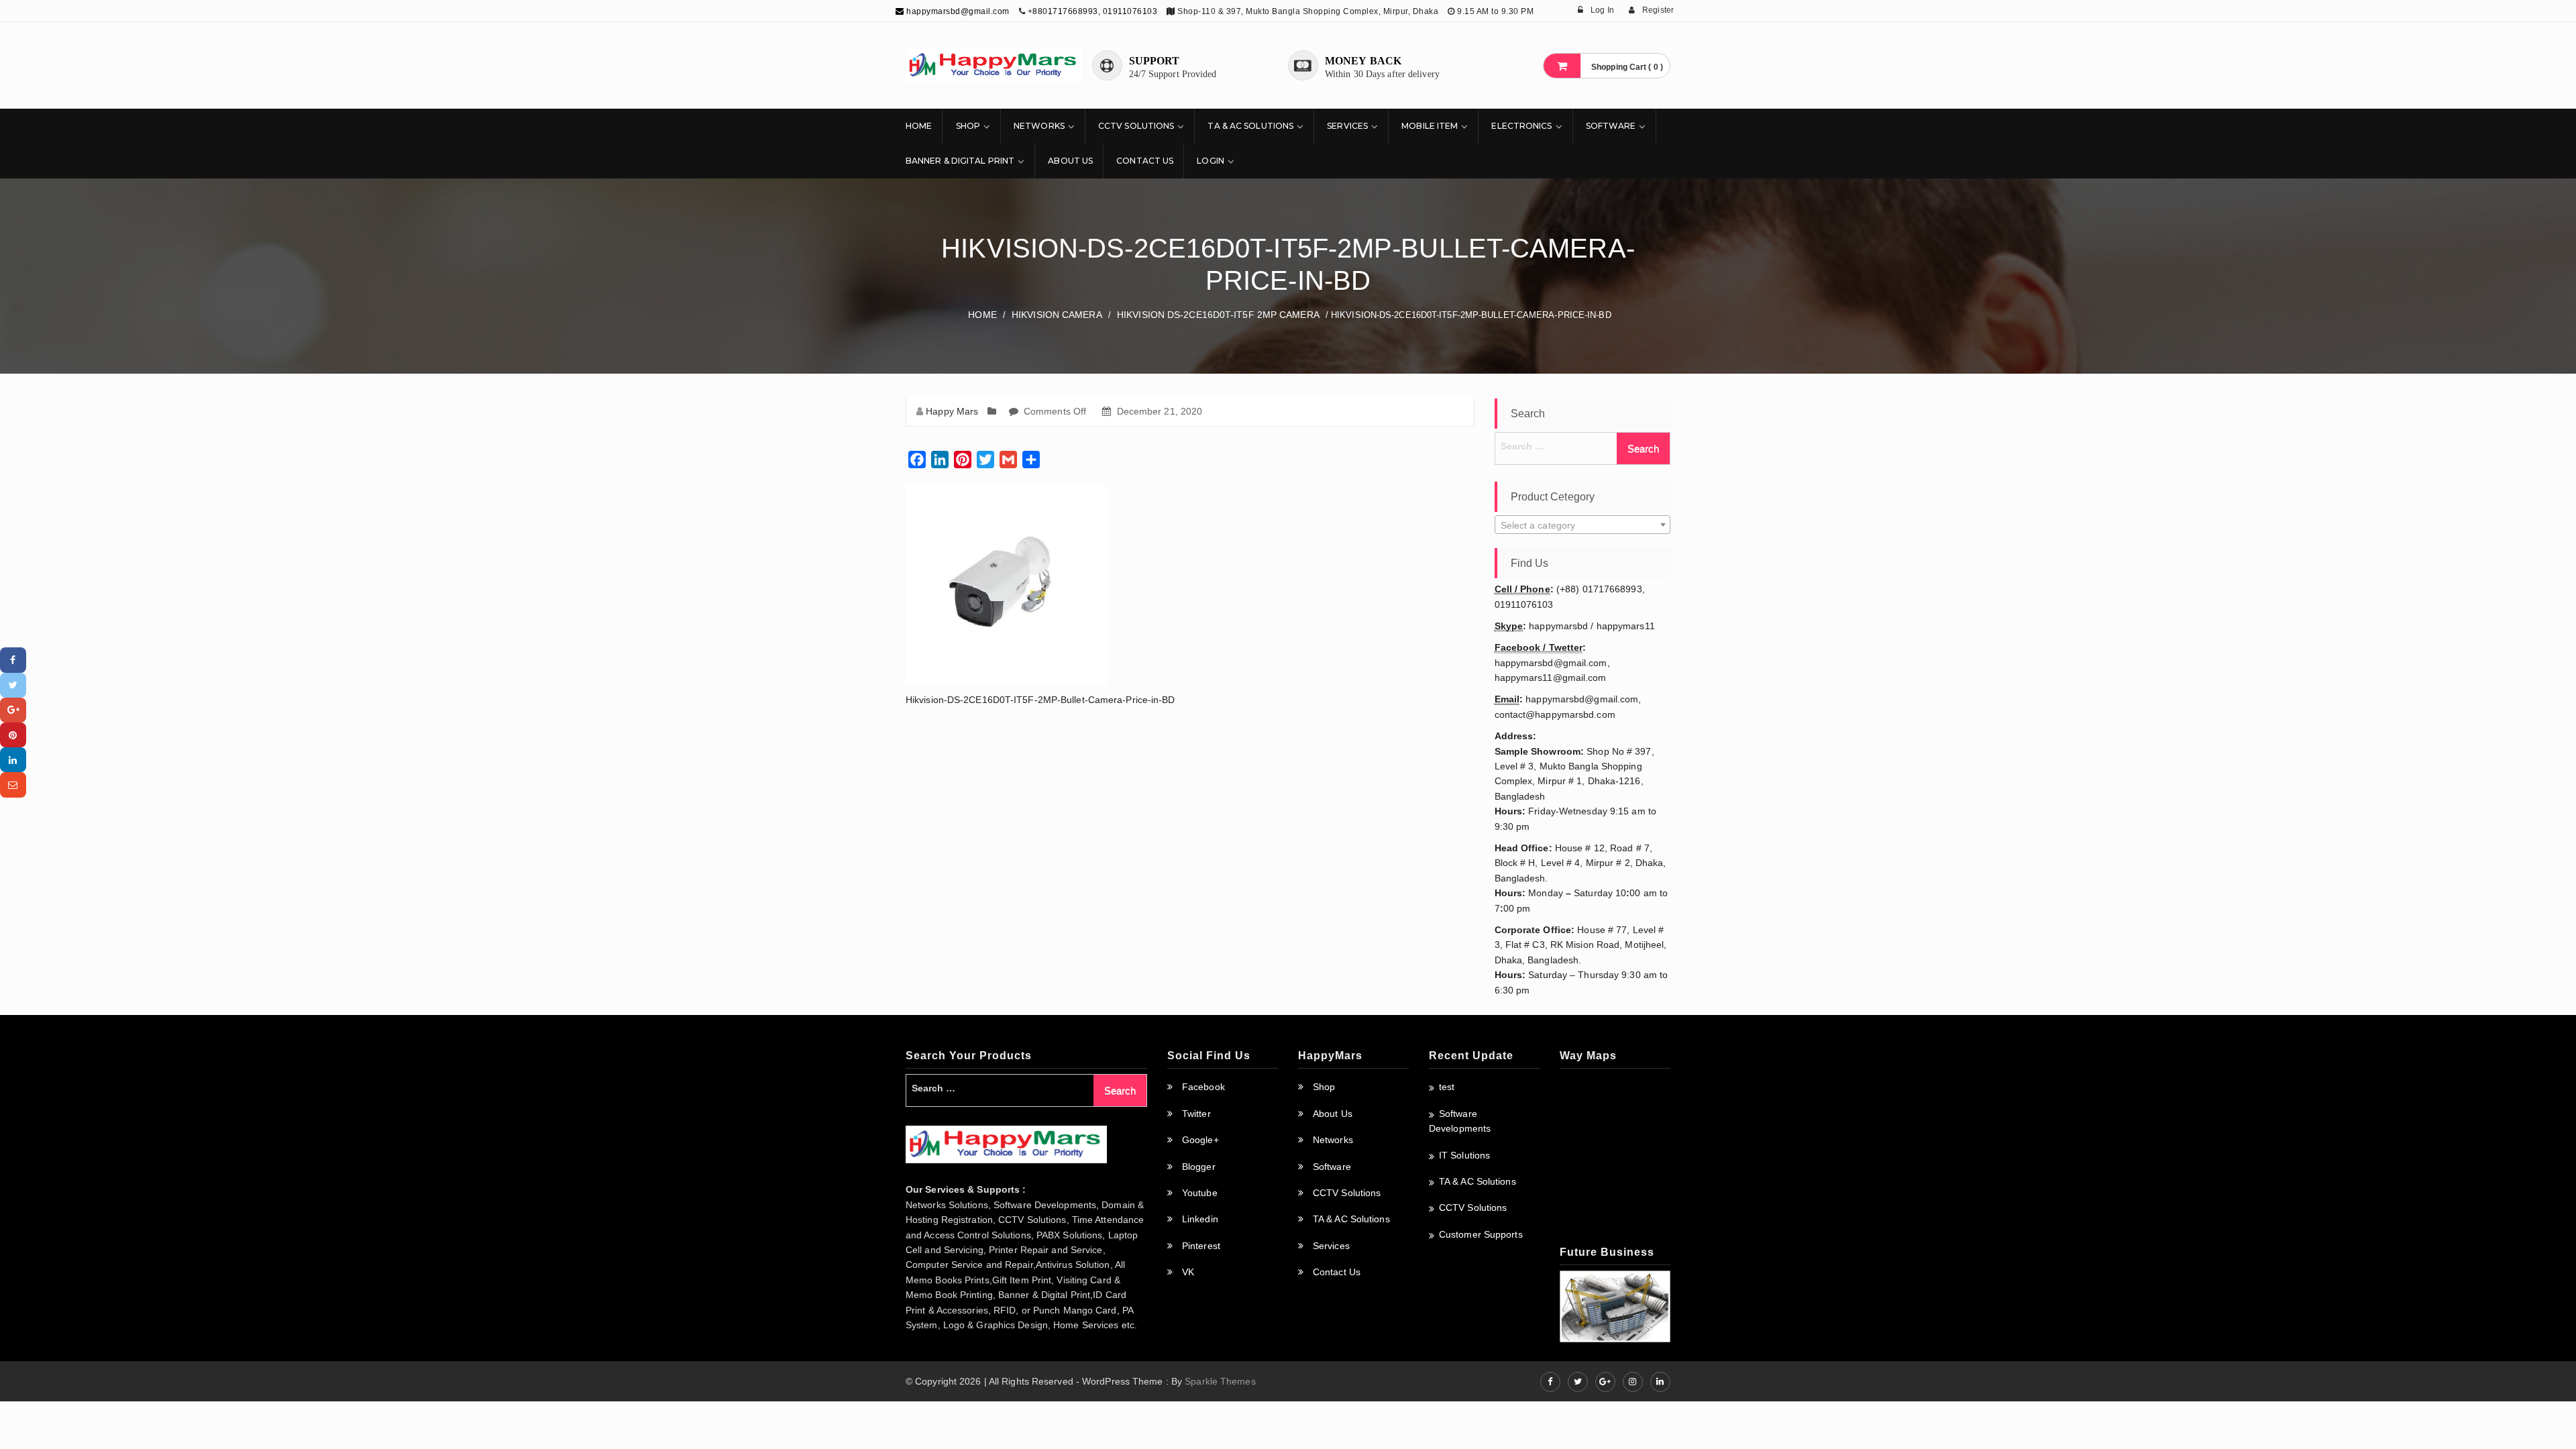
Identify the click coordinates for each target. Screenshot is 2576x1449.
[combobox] (1583, 525)
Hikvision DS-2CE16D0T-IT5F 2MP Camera (1218, 315)
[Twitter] (13, 685)
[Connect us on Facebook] (1550, 1382)
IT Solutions (1464, 1155)
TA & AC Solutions (1250, 126)
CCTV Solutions (1136, 126)
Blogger (1199, 1167)
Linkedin (1200, 1219)
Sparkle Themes (1220, 1381)
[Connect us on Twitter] (1578, 1382)
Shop (968, 126)
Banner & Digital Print (960, 161)
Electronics (1521, 126)
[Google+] (13, 710)
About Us (1070, 161)
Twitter (1196, 1114)
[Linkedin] (13, 760)
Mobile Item (1430, 126)
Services (1347, 126)
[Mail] (13, 785)
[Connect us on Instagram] (1633, 1382)
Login (1211, 161)
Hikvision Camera (1057, 315)
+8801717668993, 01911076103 (1093, 11)
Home (919, 126)
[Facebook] (13, 660)
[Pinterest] (13, 735)
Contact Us (1145, 161)
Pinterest (1201, 1246)
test (1447, 1087)
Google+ (1200, 1140)
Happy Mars (952, 411)
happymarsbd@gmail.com (957, 11)
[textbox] (1583, 525)
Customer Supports (1481, 1234)
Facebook (1203, 1087)
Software (1611, 126)
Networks (1039, 126)
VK (1188, 1272)
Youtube (1200, 1193)
